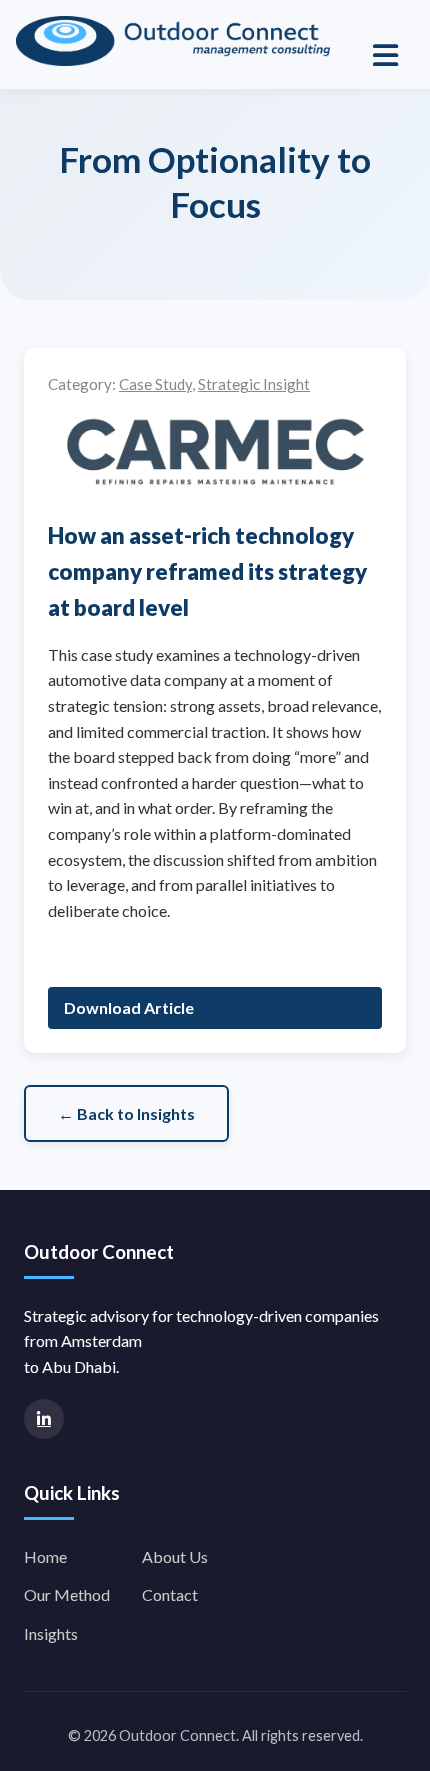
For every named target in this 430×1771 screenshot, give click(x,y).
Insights (51, 1633)
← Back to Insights (126, 1113)
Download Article (129, 1007)
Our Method (67, 1594)
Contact (170, 1594)
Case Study (155, 384)
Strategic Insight (254, 384)
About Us (175, 1556)
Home (45, 1556)
